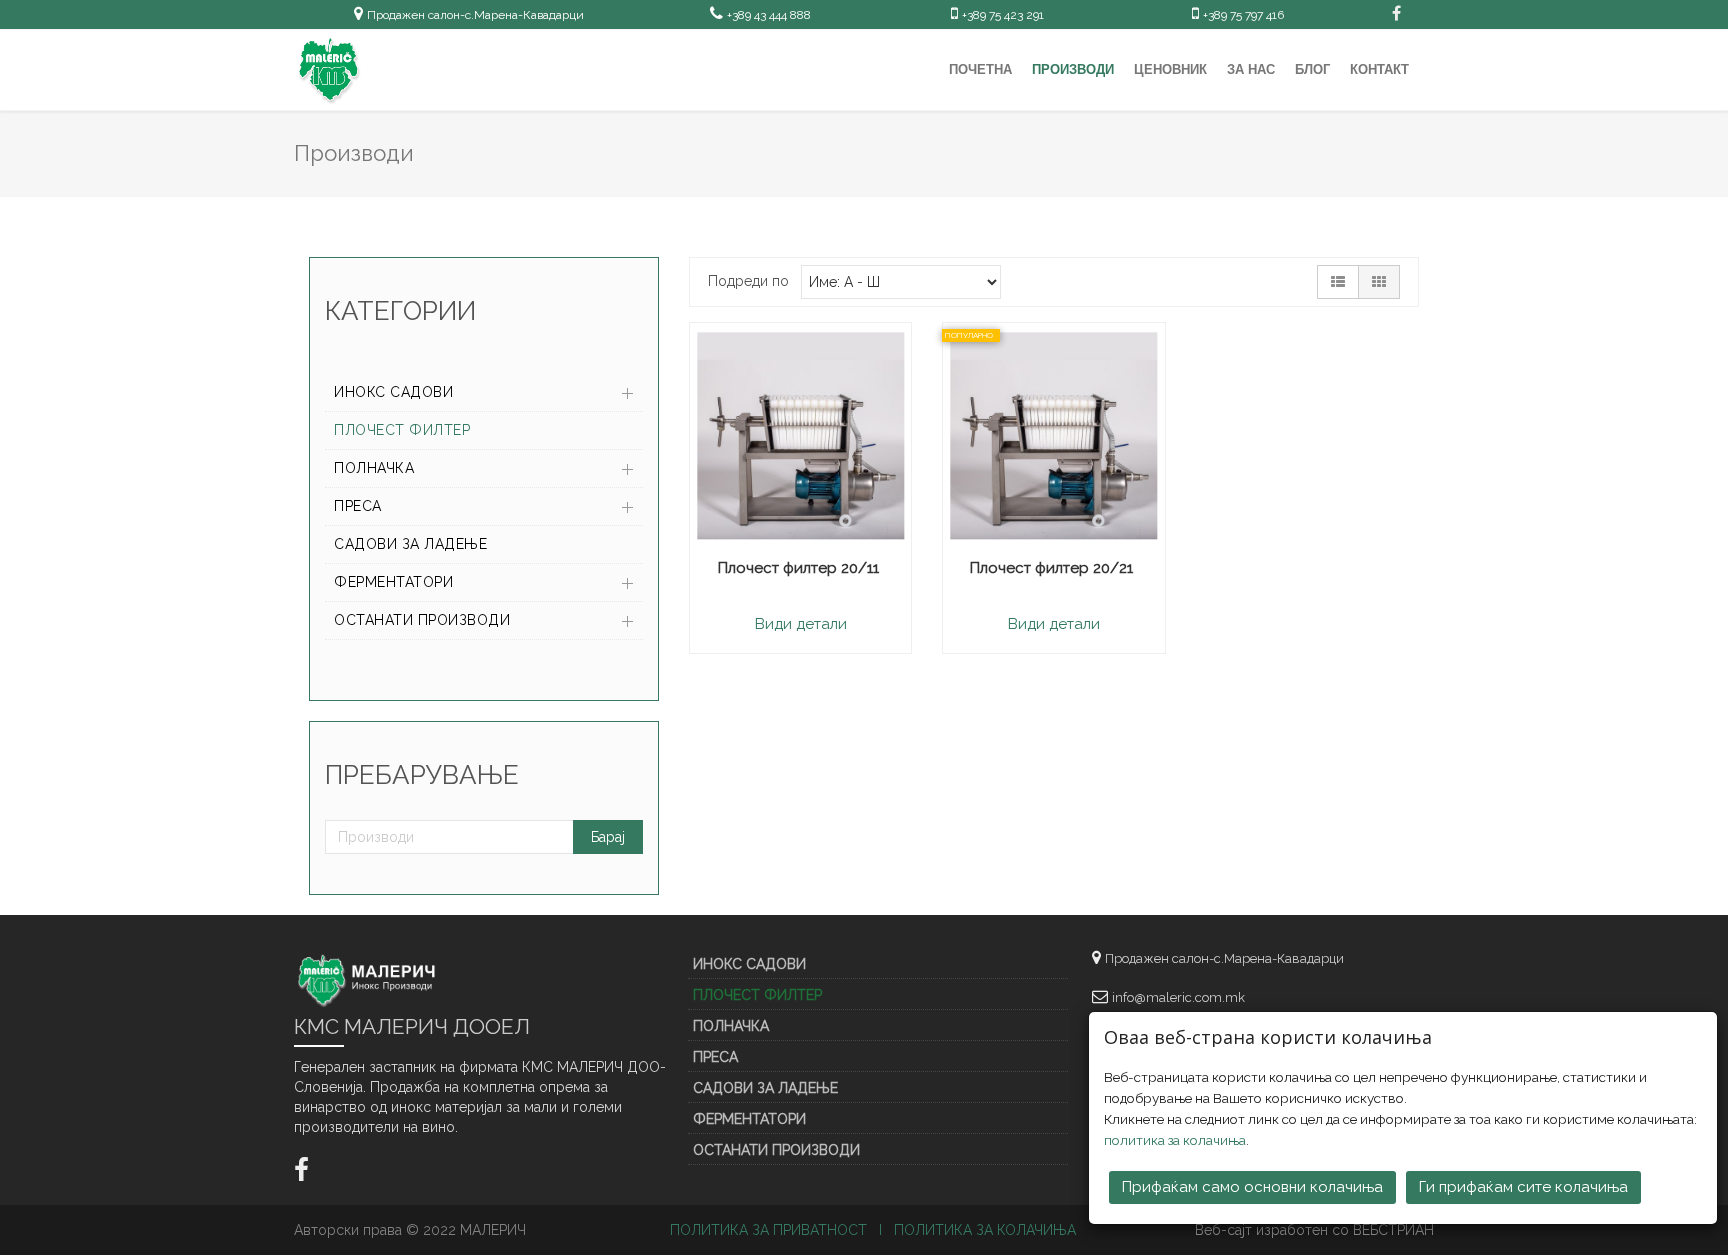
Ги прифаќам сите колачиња (1523, 1187)
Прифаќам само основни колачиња (1252, 1187)
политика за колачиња (1175, 1140)
